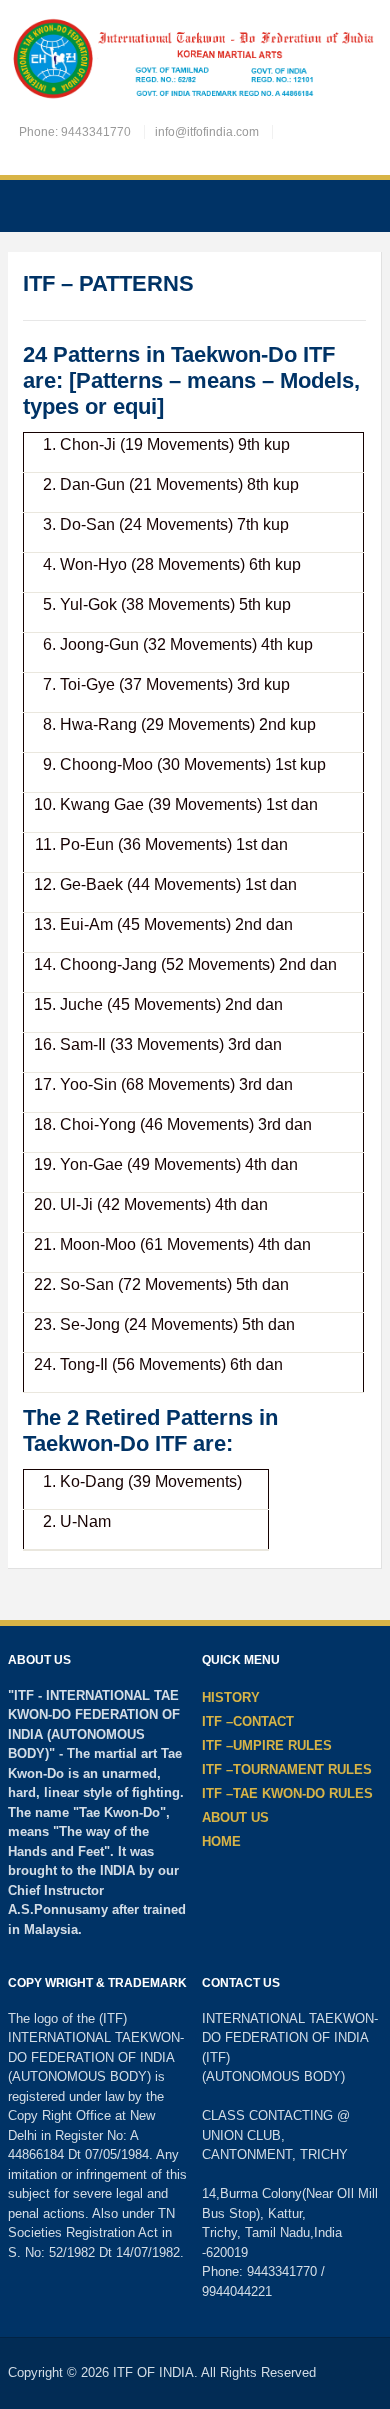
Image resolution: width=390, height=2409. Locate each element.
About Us (235, 1817)
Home (221, 1841)
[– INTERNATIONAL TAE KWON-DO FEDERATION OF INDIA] (195, 60)
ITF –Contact (248, 1721)
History (231, 1697)
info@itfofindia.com (207, 132)
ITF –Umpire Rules (267, 1745)
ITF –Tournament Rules (287, 1769)
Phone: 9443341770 (75, 132)
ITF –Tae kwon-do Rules (287, 1793)
